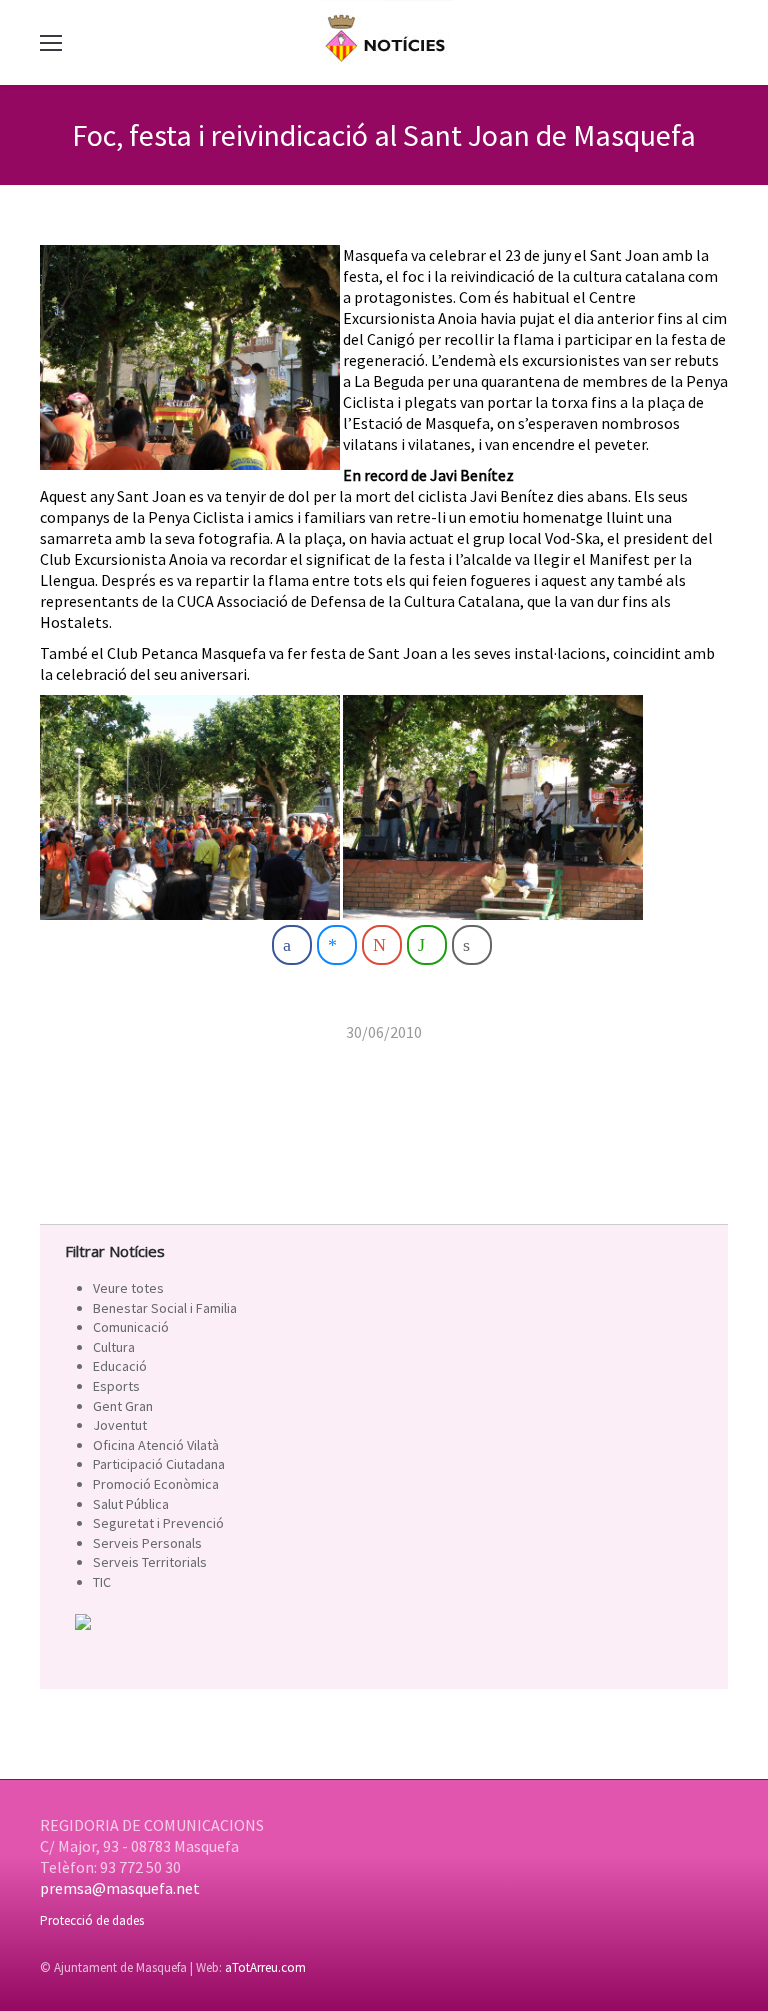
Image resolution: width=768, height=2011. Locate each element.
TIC (102, 1582)
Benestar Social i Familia (165, 1308)
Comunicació (131, 1327)
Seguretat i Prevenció (158, 1523)
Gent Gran (123, 1406)
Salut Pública (131, 1504)
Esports (116, 1386)
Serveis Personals (147, 1543)
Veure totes (128, 1288)
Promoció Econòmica (156, 1484)
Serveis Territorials (150, 1562)
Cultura (114, 1347)
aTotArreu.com (265, 1967)
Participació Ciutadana (159, 1464)
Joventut (120, 1425)
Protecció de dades (92, 1920)
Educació (120, 1366)
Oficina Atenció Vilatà (156, 1445)
